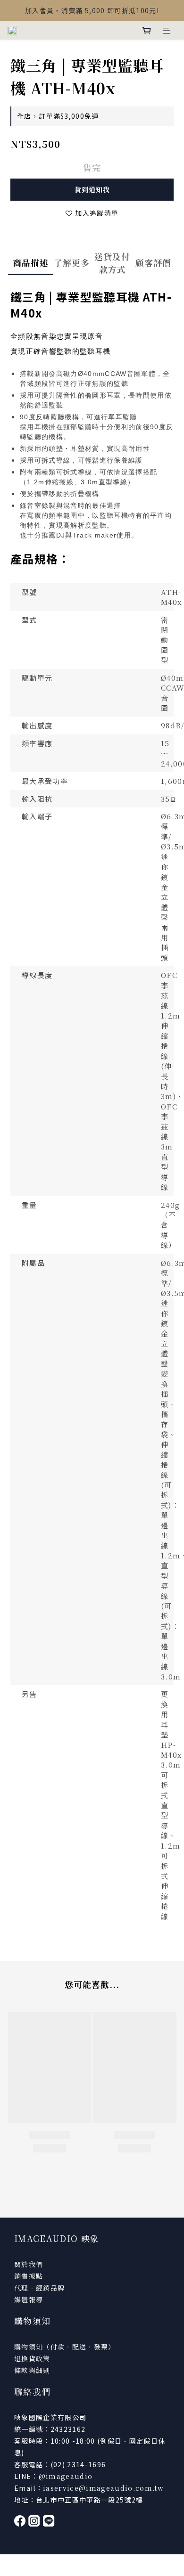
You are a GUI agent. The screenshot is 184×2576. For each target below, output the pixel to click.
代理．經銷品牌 (39, 2288)
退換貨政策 (32, 2358)
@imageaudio (66, 2476)
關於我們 (29, 2264)
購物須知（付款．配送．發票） (65, 2347)
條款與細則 (32, 2370)
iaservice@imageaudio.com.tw (103, 2488)
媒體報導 (29, 2299)
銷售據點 (29, 2276)
